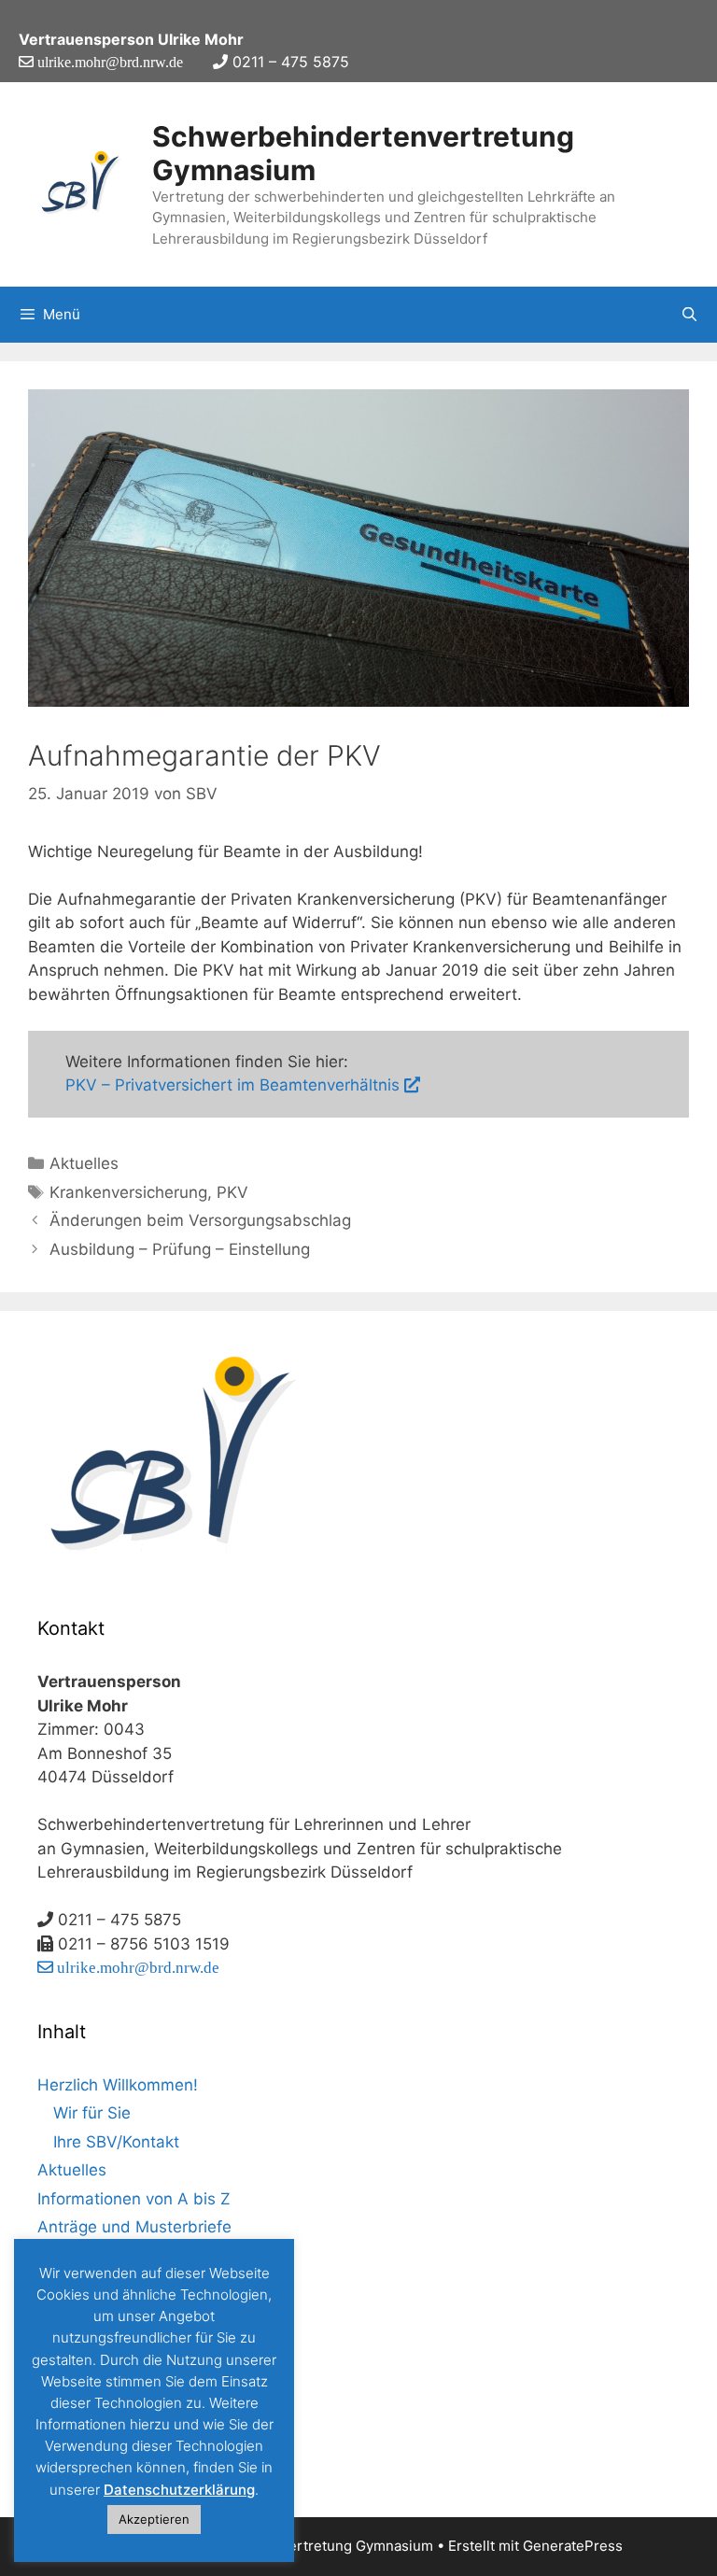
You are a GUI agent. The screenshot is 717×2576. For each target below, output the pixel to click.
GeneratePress (573, 2546)
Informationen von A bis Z (134, 2199)
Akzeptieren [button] (154, 2519)
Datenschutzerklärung (179, 2490)
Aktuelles (84, 1163)
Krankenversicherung (128, 1192)
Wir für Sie (92, 2113)
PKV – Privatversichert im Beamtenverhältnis (235, 1085)
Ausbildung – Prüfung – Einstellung (180, 1249)
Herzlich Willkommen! (118, 2085)
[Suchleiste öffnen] (689, 315)
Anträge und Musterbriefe (134, 2227)
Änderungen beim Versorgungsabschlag (200, 1220)
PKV (232, 1192)
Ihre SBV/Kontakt (116, 2142)
